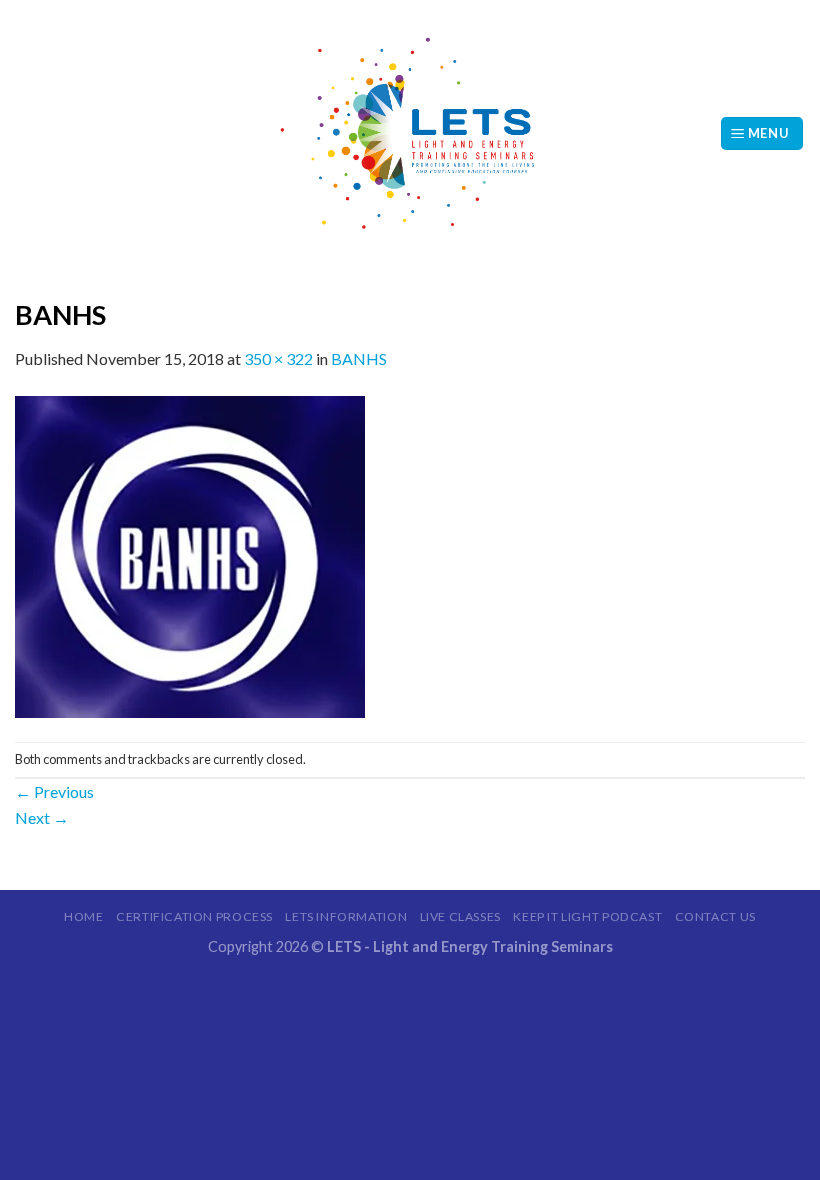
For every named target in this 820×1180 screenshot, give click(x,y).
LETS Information (346, 916)
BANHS (359, 358)
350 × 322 (278, 358)
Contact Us (715, 916)
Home (83, 916)
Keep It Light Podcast (587, 916)
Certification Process (194, 916)
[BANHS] (190, 554)
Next (42, 817)
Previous (54, 791)
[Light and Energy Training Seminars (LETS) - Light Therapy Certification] (410, 133)
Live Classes (460, 916)
